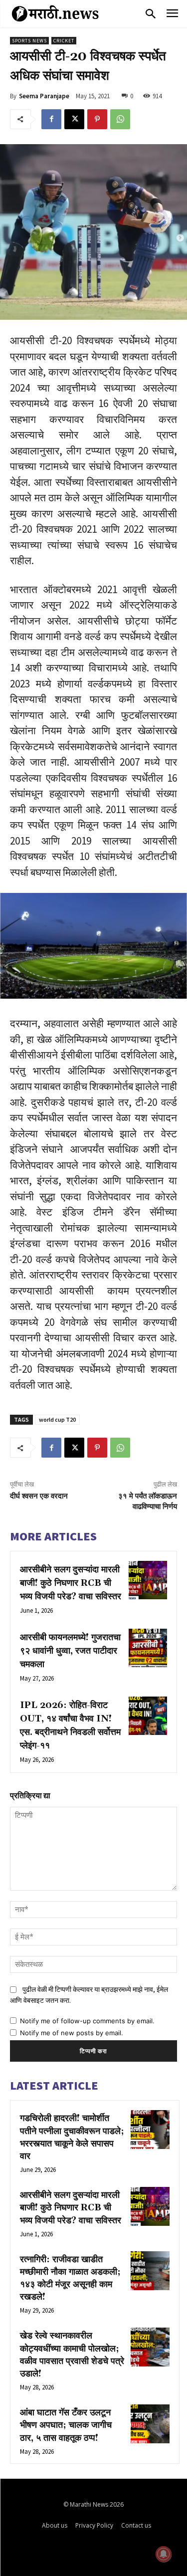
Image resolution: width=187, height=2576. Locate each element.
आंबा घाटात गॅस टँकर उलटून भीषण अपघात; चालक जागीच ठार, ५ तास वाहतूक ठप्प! (66, 2425)
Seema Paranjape (44, 96)
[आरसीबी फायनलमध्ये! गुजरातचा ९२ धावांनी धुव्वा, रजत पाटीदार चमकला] (148, 1648)
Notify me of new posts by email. (72, 2033)
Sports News (29, 41)
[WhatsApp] (120, 119)
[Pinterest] (97, 119)
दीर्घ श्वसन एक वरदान (39, 1496)
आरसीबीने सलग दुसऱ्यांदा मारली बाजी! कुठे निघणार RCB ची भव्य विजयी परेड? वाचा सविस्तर (71, 1583)
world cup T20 (57, 1419)
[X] (74, 119)
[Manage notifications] (164, 2554)
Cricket (64, 41)
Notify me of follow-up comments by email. (87, 2021)
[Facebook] (51, 119)
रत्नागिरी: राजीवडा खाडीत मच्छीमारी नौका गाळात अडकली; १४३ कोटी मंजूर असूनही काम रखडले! (70, 2278)
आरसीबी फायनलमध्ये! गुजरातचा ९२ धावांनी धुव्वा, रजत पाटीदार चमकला (70, 1651)
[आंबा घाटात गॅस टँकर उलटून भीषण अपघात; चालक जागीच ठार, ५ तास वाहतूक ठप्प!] (150, 2424)
